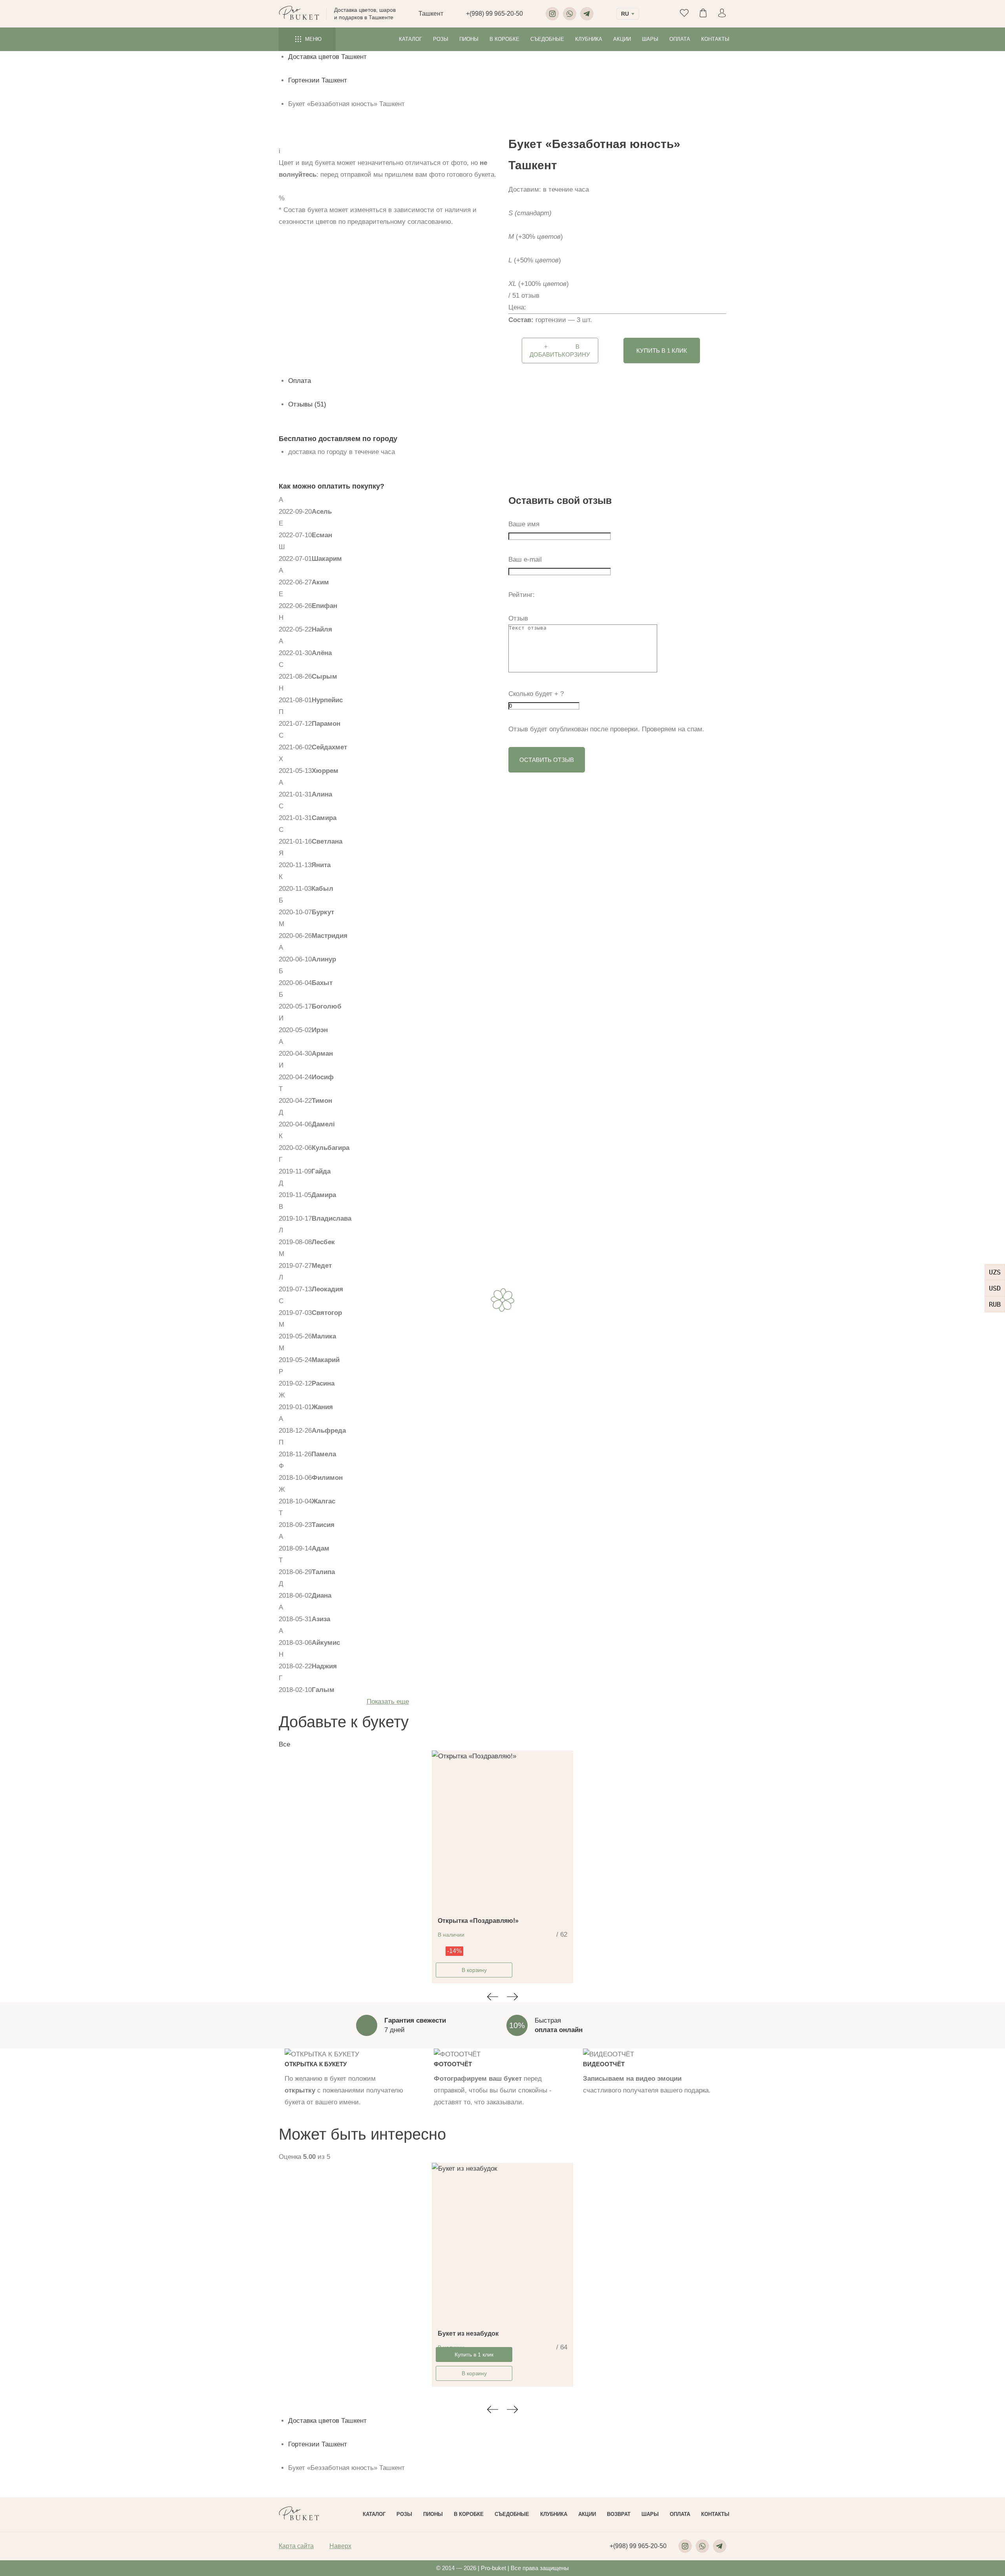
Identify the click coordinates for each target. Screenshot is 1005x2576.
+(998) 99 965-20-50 (494, 14)
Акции (622, 39)
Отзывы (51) (307, 404)
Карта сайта (296, 2546)
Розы (441, 39)
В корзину (474, 1970)
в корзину (560, 351)
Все (284, 1744)
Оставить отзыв (547, 760)
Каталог (410, 39)
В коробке (504, 39)
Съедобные (547, 39)
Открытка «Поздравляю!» (478, 1921)
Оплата (680, 39)
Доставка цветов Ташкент (327, 57)
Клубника (589, 39)
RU (625, 14)
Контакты (715, 39)
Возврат (619, 2514)
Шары (650, 39)
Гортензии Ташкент (318, 80)
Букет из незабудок (468, 2333)
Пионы (469, 39)
